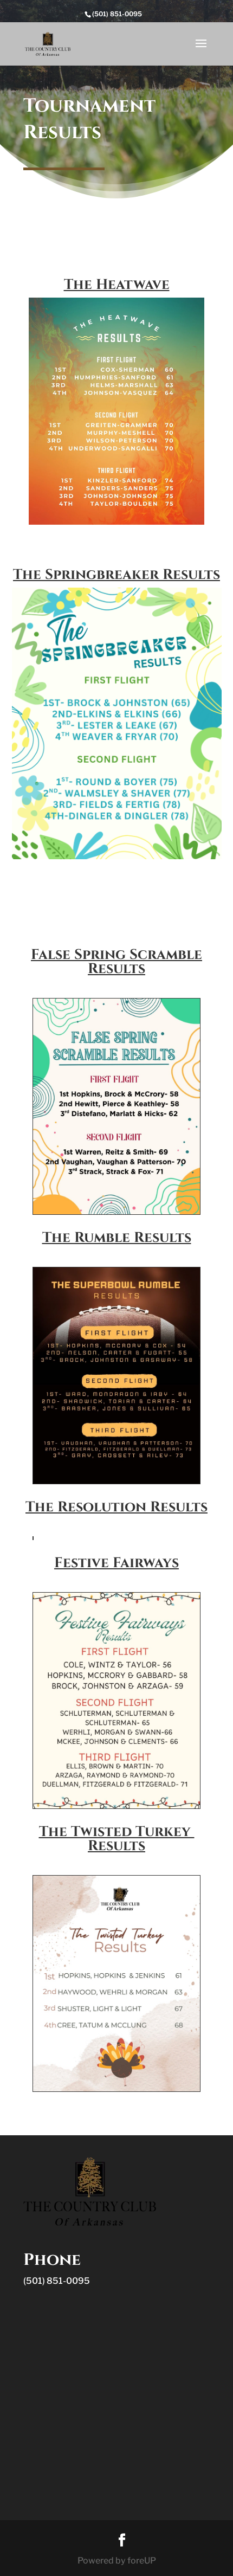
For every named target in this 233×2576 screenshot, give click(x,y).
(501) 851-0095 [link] (57, 2281)
